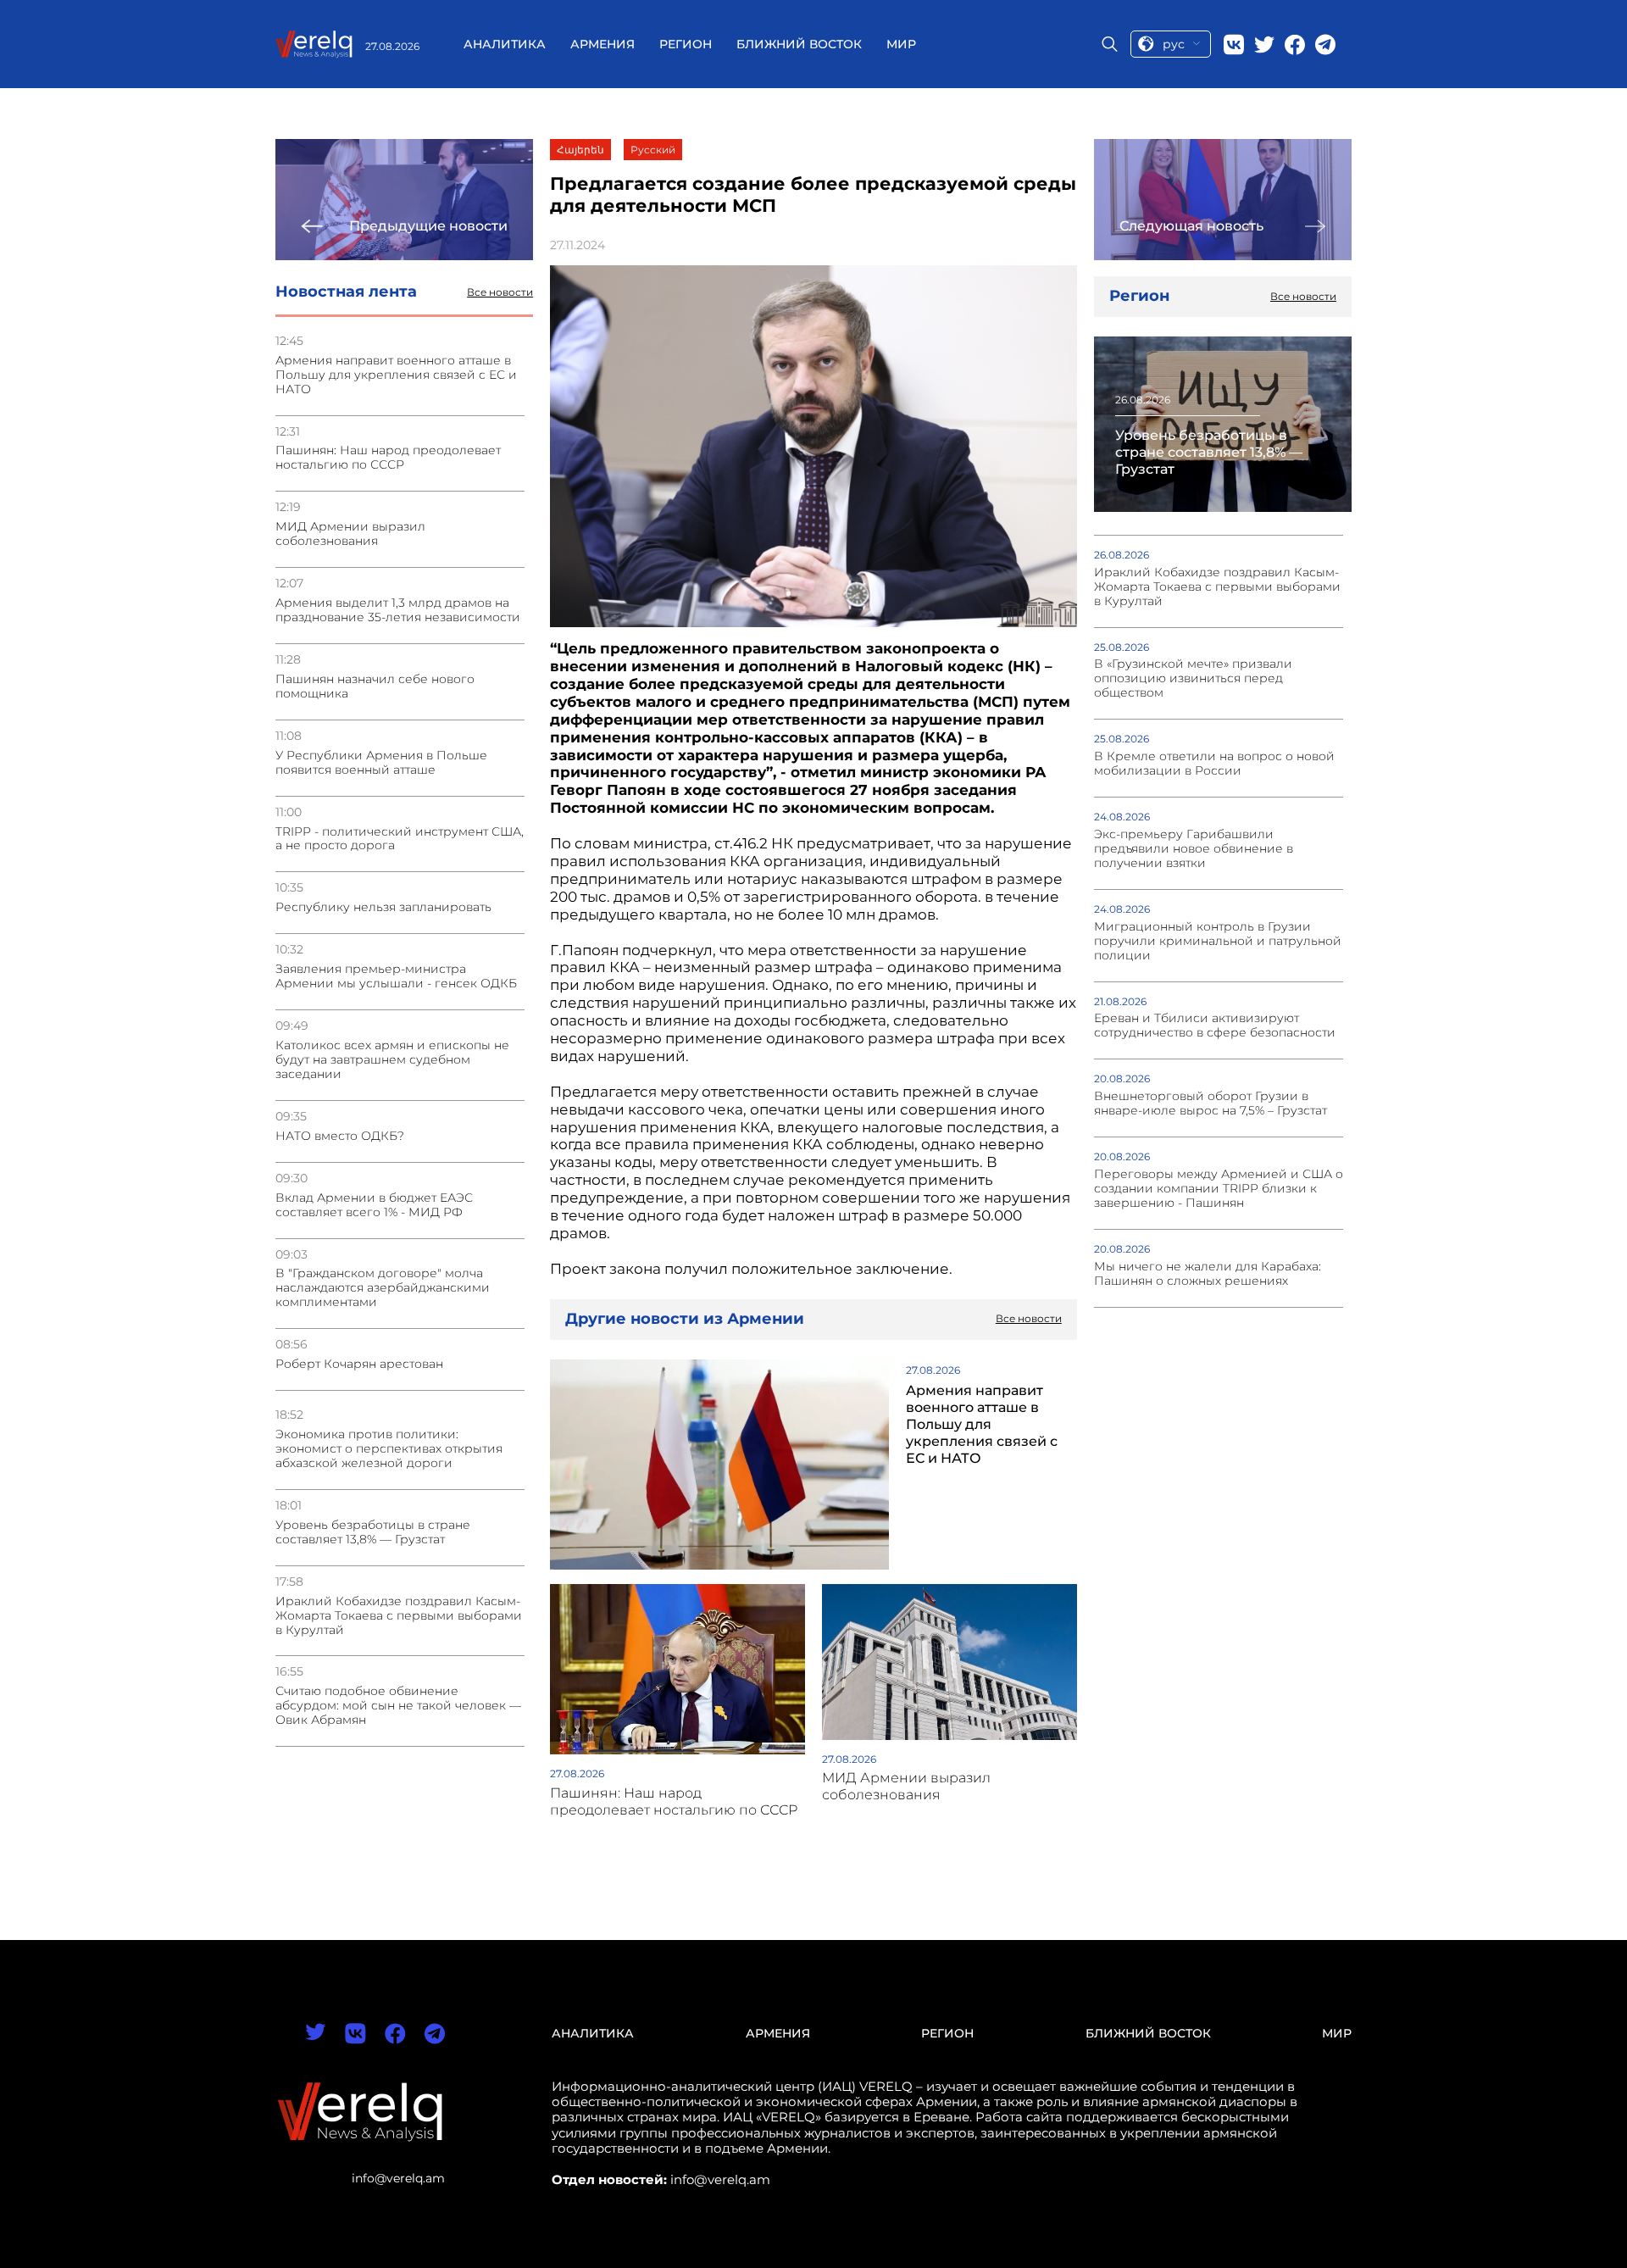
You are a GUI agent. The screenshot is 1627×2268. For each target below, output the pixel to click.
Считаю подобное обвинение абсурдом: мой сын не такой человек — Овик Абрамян (398, 1706)
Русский (653, 150)
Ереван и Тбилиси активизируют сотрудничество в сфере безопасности (1215, 1026)
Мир (901, 44)
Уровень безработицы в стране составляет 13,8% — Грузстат (373, 1532)
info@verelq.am (398, 2178)
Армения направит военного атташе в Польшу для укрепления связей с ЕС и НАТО (396, 375)
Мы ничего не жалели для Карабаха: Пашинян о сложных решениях (1208, 1274)
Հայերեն (580, 150)
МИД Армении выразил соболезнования (350, 534)
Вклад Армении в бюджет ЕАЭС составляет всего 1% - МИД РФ (374, 1205)
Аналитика (505, 44)
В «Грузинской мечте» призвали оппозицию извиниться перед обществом (1193, 678)
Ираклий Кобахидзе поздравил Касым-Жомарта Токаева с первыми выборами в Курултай (399, 1616)
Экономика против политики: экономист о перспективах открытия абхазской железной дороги (389, 1449)
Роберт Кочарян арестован (359, 1364)
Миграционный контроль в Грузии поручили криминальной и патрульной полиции (1218, 941)
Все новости (500, 292)
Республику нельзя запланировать (383, 907)
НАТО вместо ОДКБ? (340, 1136)
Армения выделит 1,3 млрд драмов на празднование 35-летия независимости (398, 610)
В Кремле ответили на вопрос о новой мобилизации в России (1214, 764)
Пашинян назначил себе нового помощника (375, 687)
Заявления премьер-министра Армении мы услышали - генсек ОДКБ (396, 976)
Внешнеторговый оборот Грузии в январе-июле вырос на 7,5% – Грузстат (1211, 1103)
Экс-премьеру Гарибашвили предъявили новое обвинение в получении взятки (1194, 849)
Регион (686, 44)
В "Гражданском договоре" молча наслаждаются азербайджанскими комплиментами (383, 1288)
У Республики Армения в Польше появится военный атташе (381, 763)
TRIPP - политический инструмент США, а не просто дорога (400, 839)
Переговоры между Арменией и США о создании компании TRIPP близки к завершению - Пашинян (1219, 1189)
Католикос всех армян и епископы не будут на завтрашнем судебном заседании (392, 1060)
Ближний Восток (799, 44)
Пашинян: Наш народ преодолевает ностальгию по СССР (388, 458)
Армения (602, 44)
